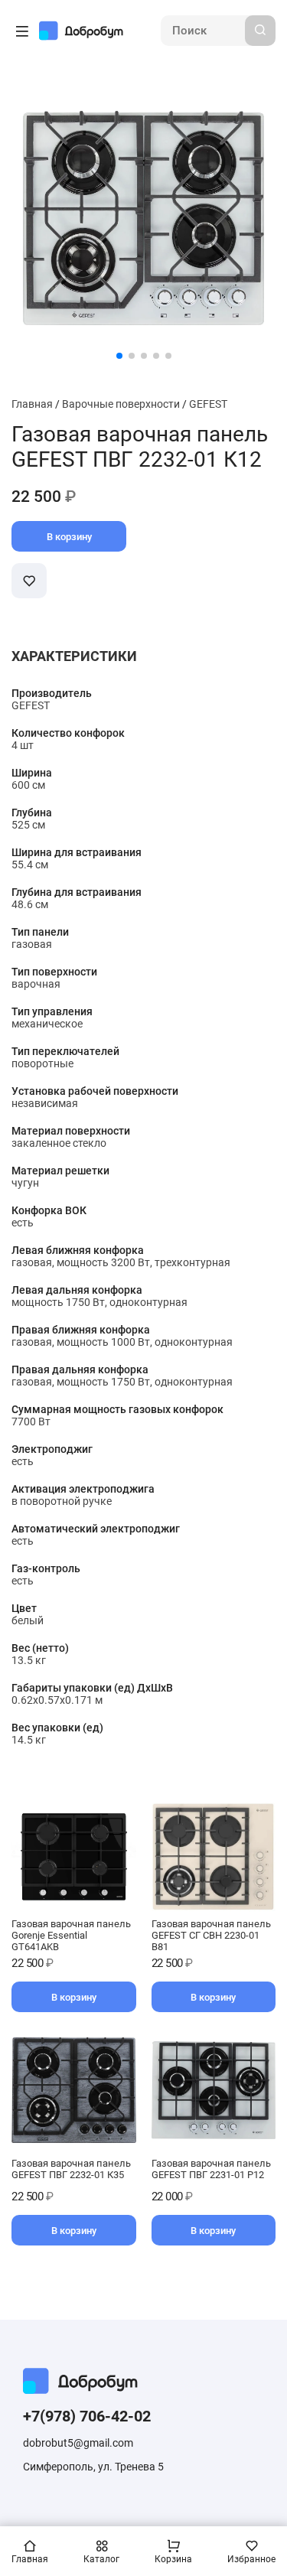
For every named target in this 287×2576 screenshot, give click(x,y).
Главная (32, 404)
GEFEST (208, 404)
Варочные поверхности (121, 404)
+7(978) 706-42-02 (87, 2416)
